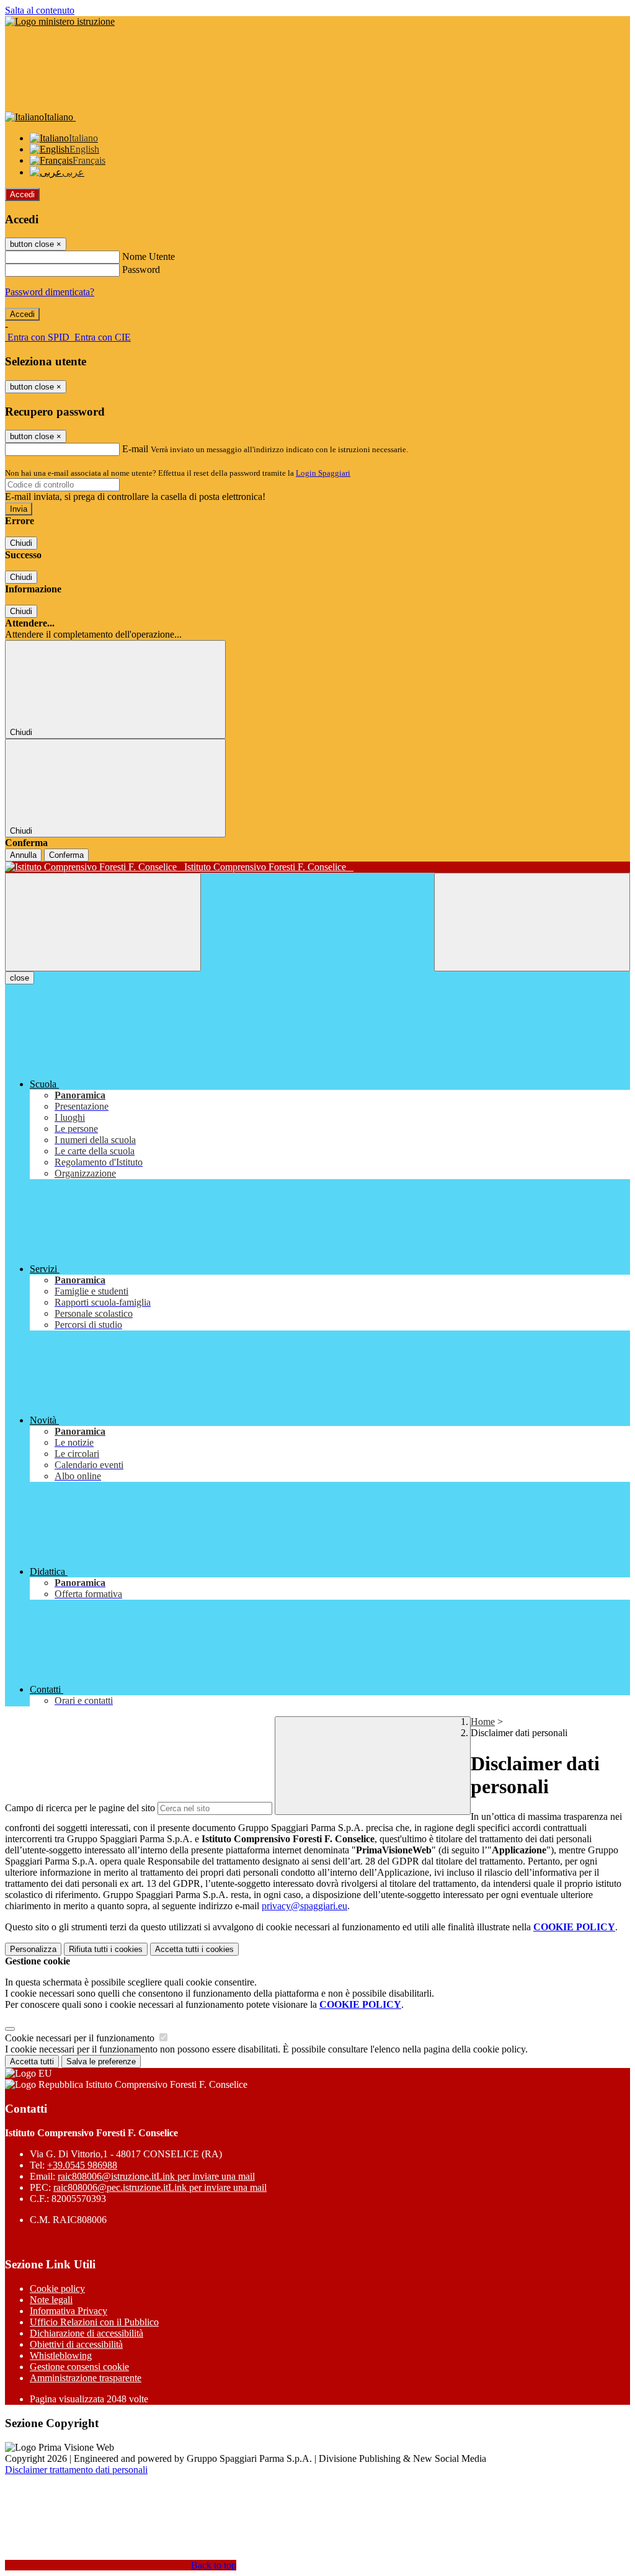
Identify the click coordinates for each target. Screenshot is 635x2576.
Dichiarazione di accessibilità (87, 2333)
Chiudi (21, 543)
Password (141, 270)
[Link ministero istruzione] (60, 21)
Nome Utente (149, 256)
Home (483, 1722)
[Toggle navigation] (103, 922)
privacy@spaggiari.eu (304, 1906)
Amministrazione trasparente (86, 2378)
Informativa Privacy (69, 2311)
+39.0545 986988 (82, 2165)
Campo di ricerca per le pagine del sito (80, 1808)
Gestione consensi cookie (79, 2367)
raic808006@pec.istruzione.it (160, 2187)
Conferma (66, 855)
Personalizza (33, 1949)
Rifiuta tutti (106, 1949)
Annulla (23, 855)
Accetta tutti (194, 1949)
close (20, 978)
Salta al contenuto (40, 10)
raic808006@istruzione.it (156, 2176)
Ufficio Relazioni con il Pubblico (94, 2322)
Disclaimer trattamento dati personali (76, 2470)
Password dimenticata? (50, 292)
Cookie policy (57, 2289)
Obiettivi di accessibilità (76, 2344)
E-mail (135, 449)
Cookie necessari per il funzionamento (81, 2038)
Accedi (22, 194)
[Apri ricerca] (532, 922)
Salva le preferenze (101, 2061)
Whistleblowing (61, 2355)
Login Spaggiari (323, 473)
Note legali (51, 2300)
